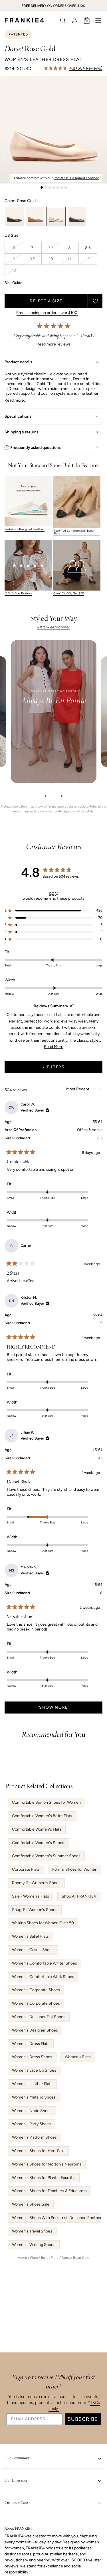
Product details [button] (18, 362)
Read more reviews (54, 344)
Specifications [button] (18, 416)
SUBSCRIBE (83, 2419)
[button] (63, 20)
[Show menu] (98, 20)
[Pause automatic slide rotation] (101, 6)
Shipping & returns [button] (22, 432)
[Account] (75, 20)
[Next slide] (61, 796)
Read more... (16, 400)
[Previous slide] (47, 796)
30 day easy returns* (54, 313)
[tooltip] (71, 1006)
